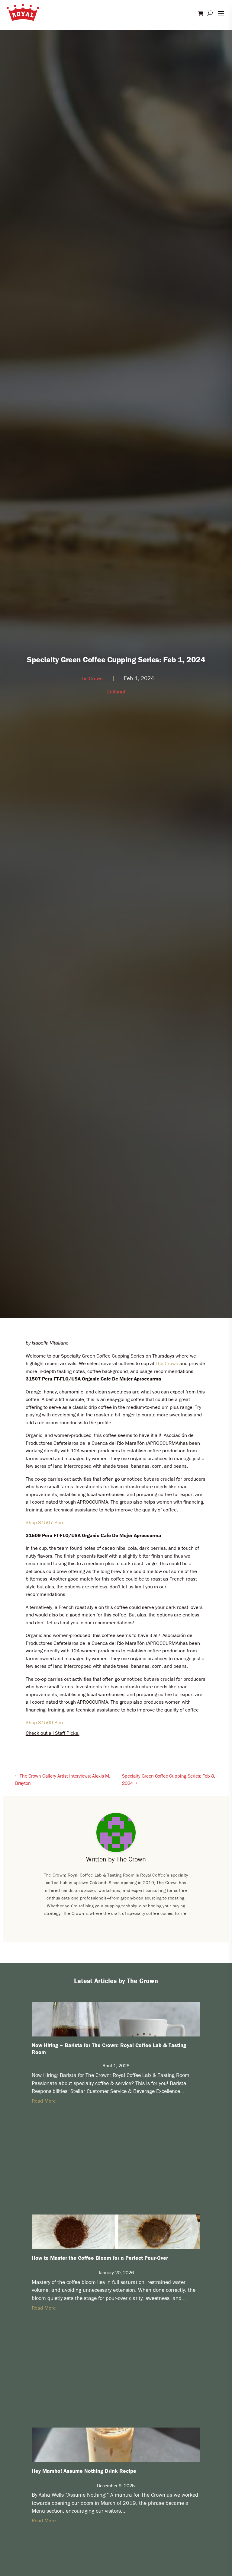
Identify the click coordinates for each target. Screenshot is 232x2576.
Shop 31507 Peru (45, 1522)
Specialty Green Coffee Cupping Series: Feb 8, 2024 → (169, 1779)
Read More (44, 2101)
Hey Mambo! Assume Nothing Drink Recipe (84, 2471)
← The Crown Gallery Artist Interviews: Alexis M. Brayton (63, 1779)
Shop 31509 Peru (45, 1722)
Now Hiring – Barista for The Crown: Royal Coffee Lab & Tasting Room (109, 2049)
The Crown (91, 678)
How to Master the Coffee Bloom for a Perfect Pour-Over (100, 2258)
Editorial (116, 692)
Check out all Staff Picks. (53, 1733)
